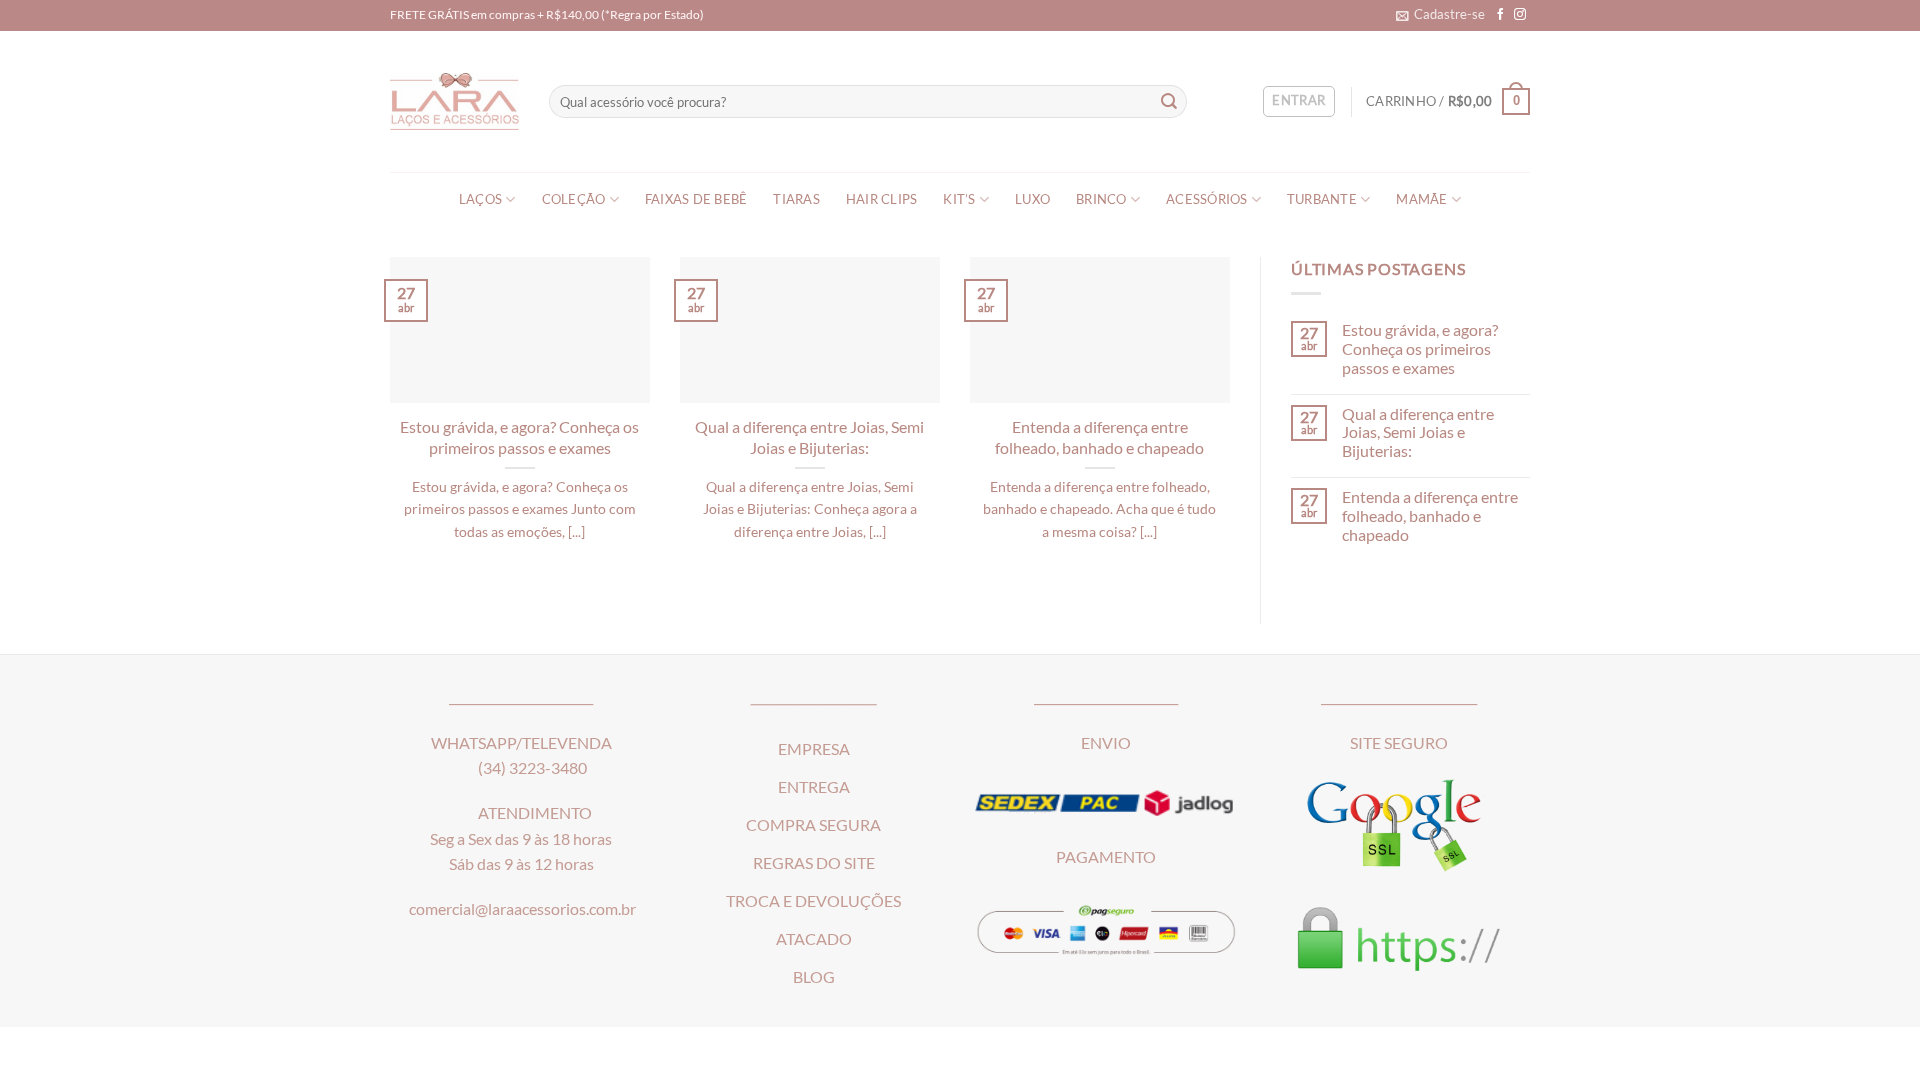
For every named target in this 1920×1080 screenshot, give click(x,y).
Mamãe (1421, 199)
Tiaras (796, 199)
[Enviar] (1170, 101)
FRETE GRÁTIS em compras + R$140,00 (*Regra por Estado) (547, 14)
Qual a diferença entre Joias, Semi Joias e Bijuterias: (809, 437)
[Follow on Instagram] (1520, 14)
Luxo (1032, 199)
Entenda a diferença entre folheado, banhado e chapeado (1099, 437)
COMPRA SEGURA (813, 825)
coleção (574, 199)
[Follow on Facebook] (1501, 14)
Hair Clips (882, 199)
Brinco (1101, 199)
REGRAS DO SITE (814, 863)
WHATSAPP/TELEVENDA (521, 743)
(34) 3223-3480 (532, 768)
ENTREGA (814, 787)
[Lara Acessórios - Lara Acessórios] (454, 101)
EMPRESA (814, 749)
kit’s (959, 199)
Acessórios (1207, 199)
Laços (480, 199)
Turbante (1322, 199)
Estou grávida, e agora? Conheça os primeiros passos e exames (519, 437)
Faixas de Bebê (696, 199)
